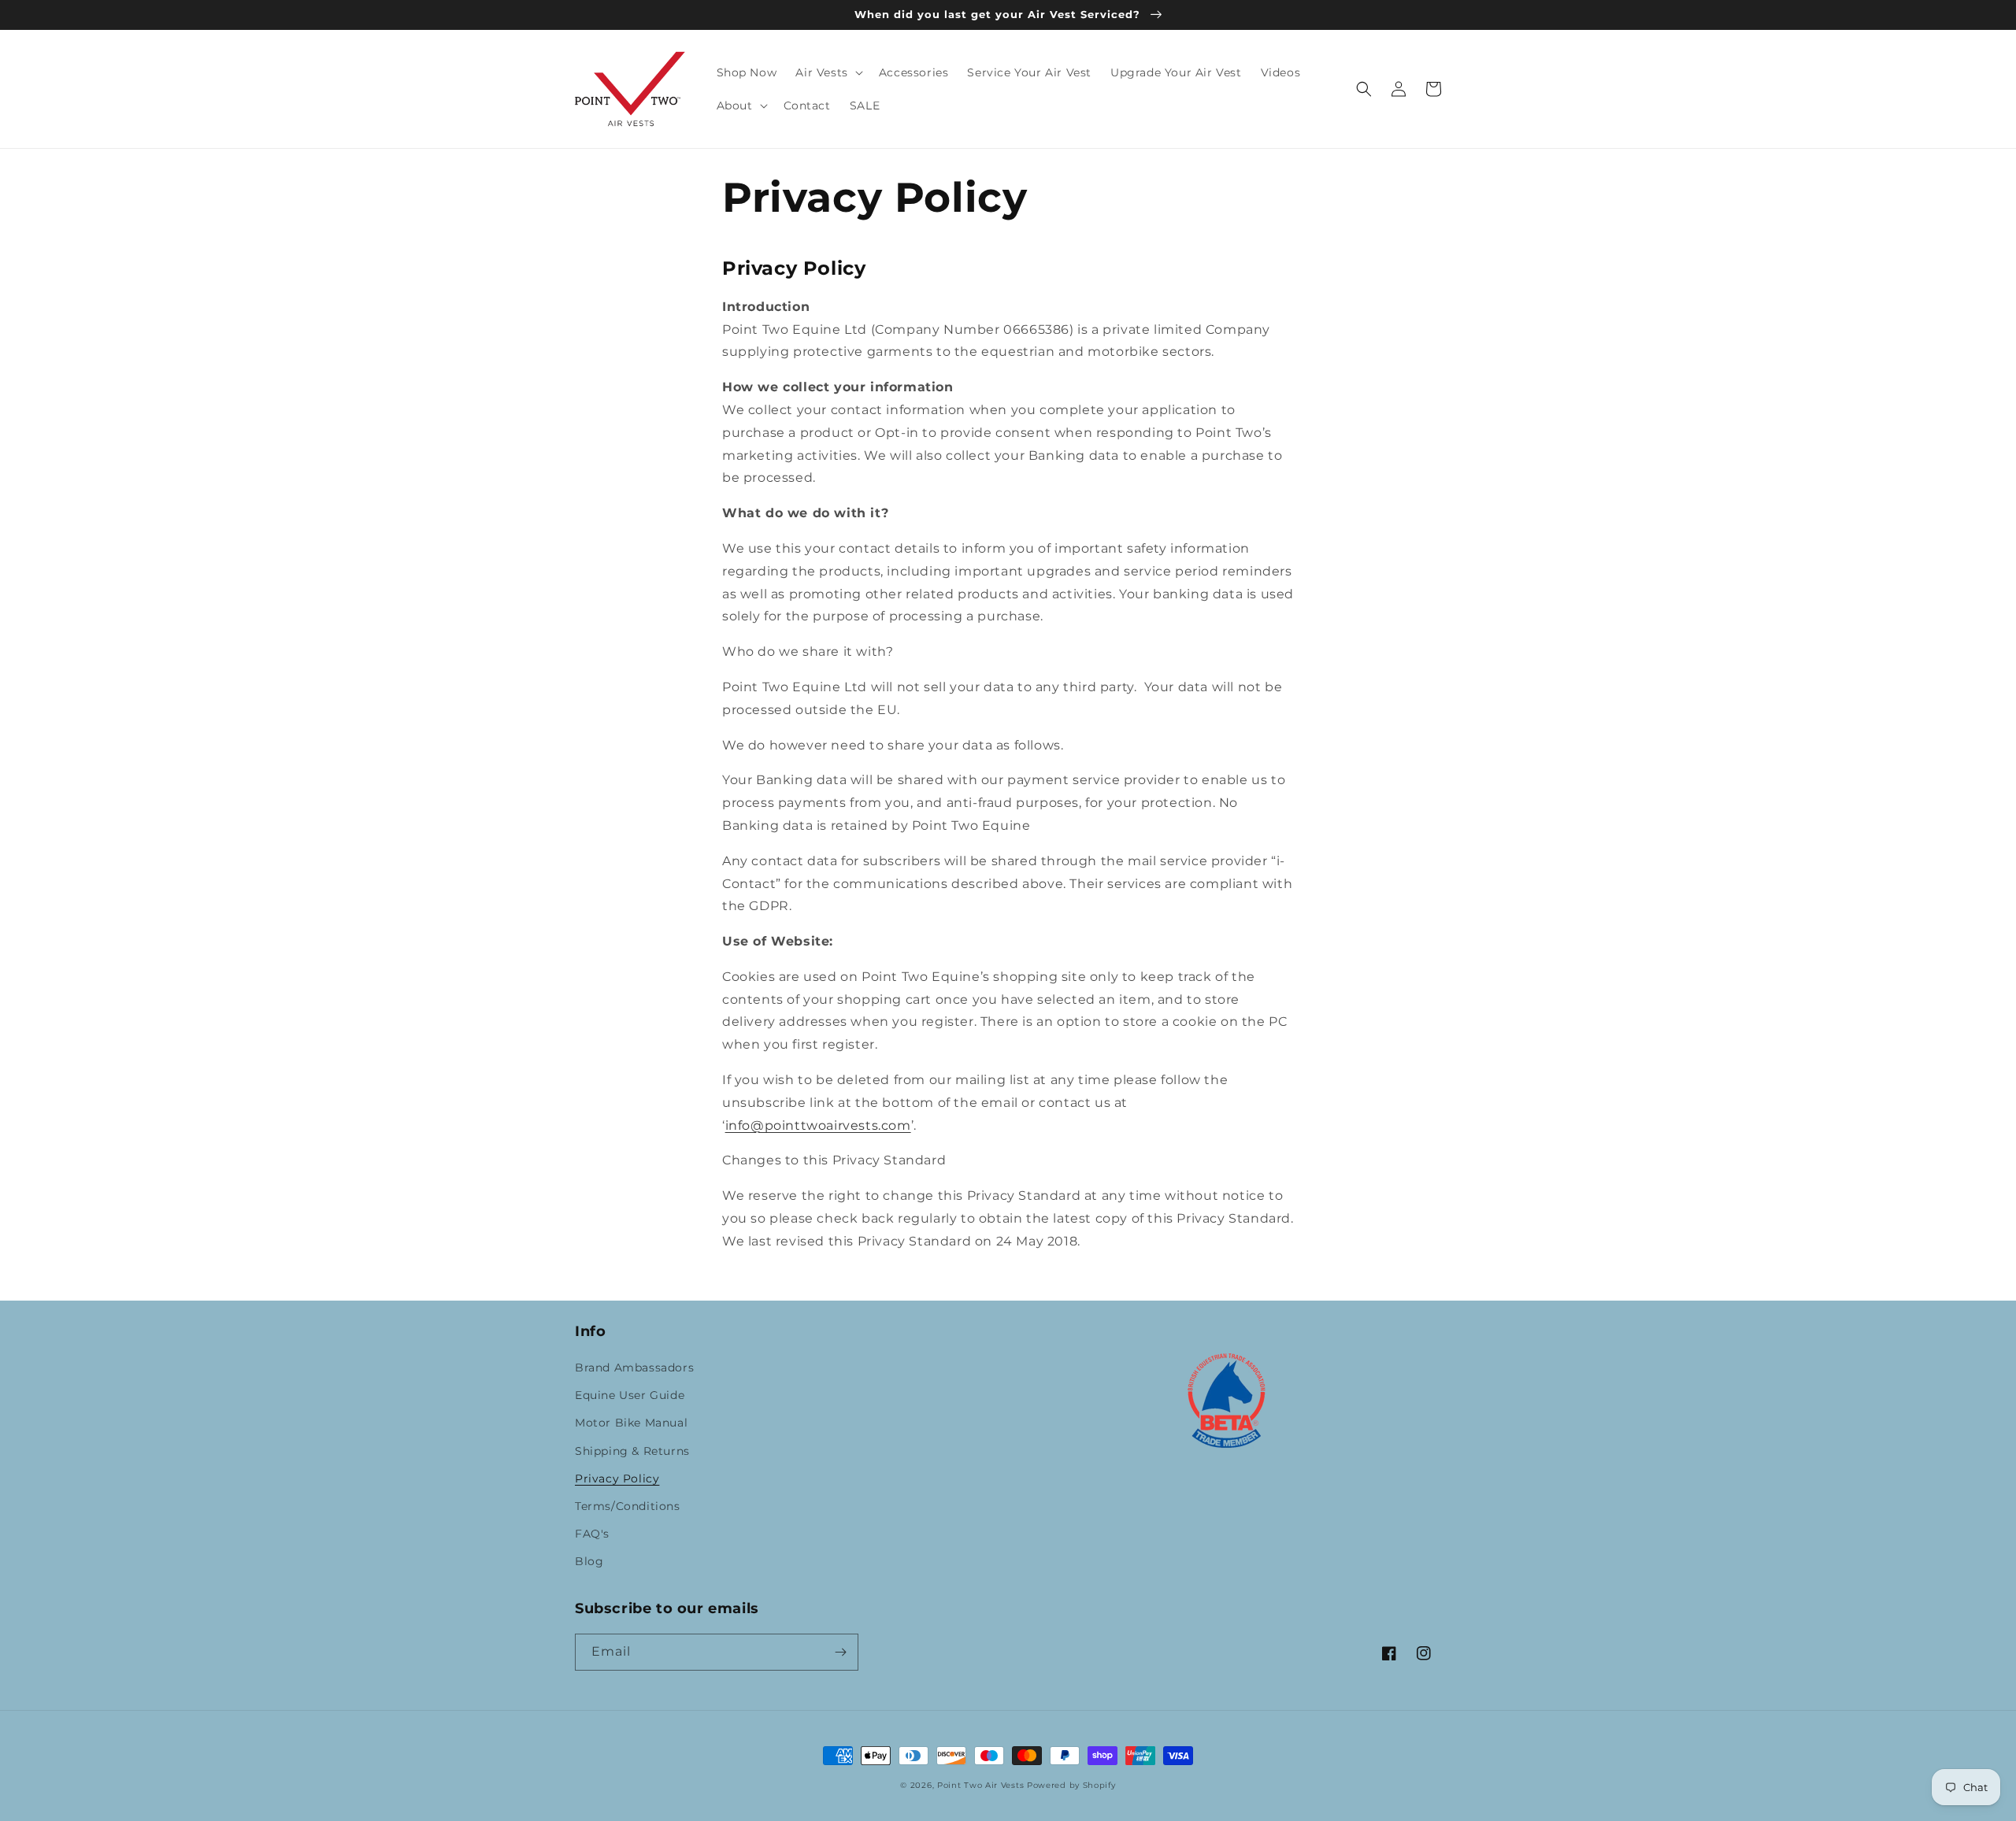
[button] (827, 72)
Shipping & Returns (632, 1451)
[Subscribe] (840, 1652)
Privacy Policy (617, 1479)
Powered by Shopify (1071, 1785)
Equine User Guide (630, 1395)
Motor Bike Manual (631, 1423)
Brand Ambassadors (634, 1368)
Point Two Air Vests (980, 1785)
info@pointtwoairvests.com (818, 1125)
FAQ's (592, 1534)
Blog (589, 1561)
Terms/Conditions (628, 1506)
